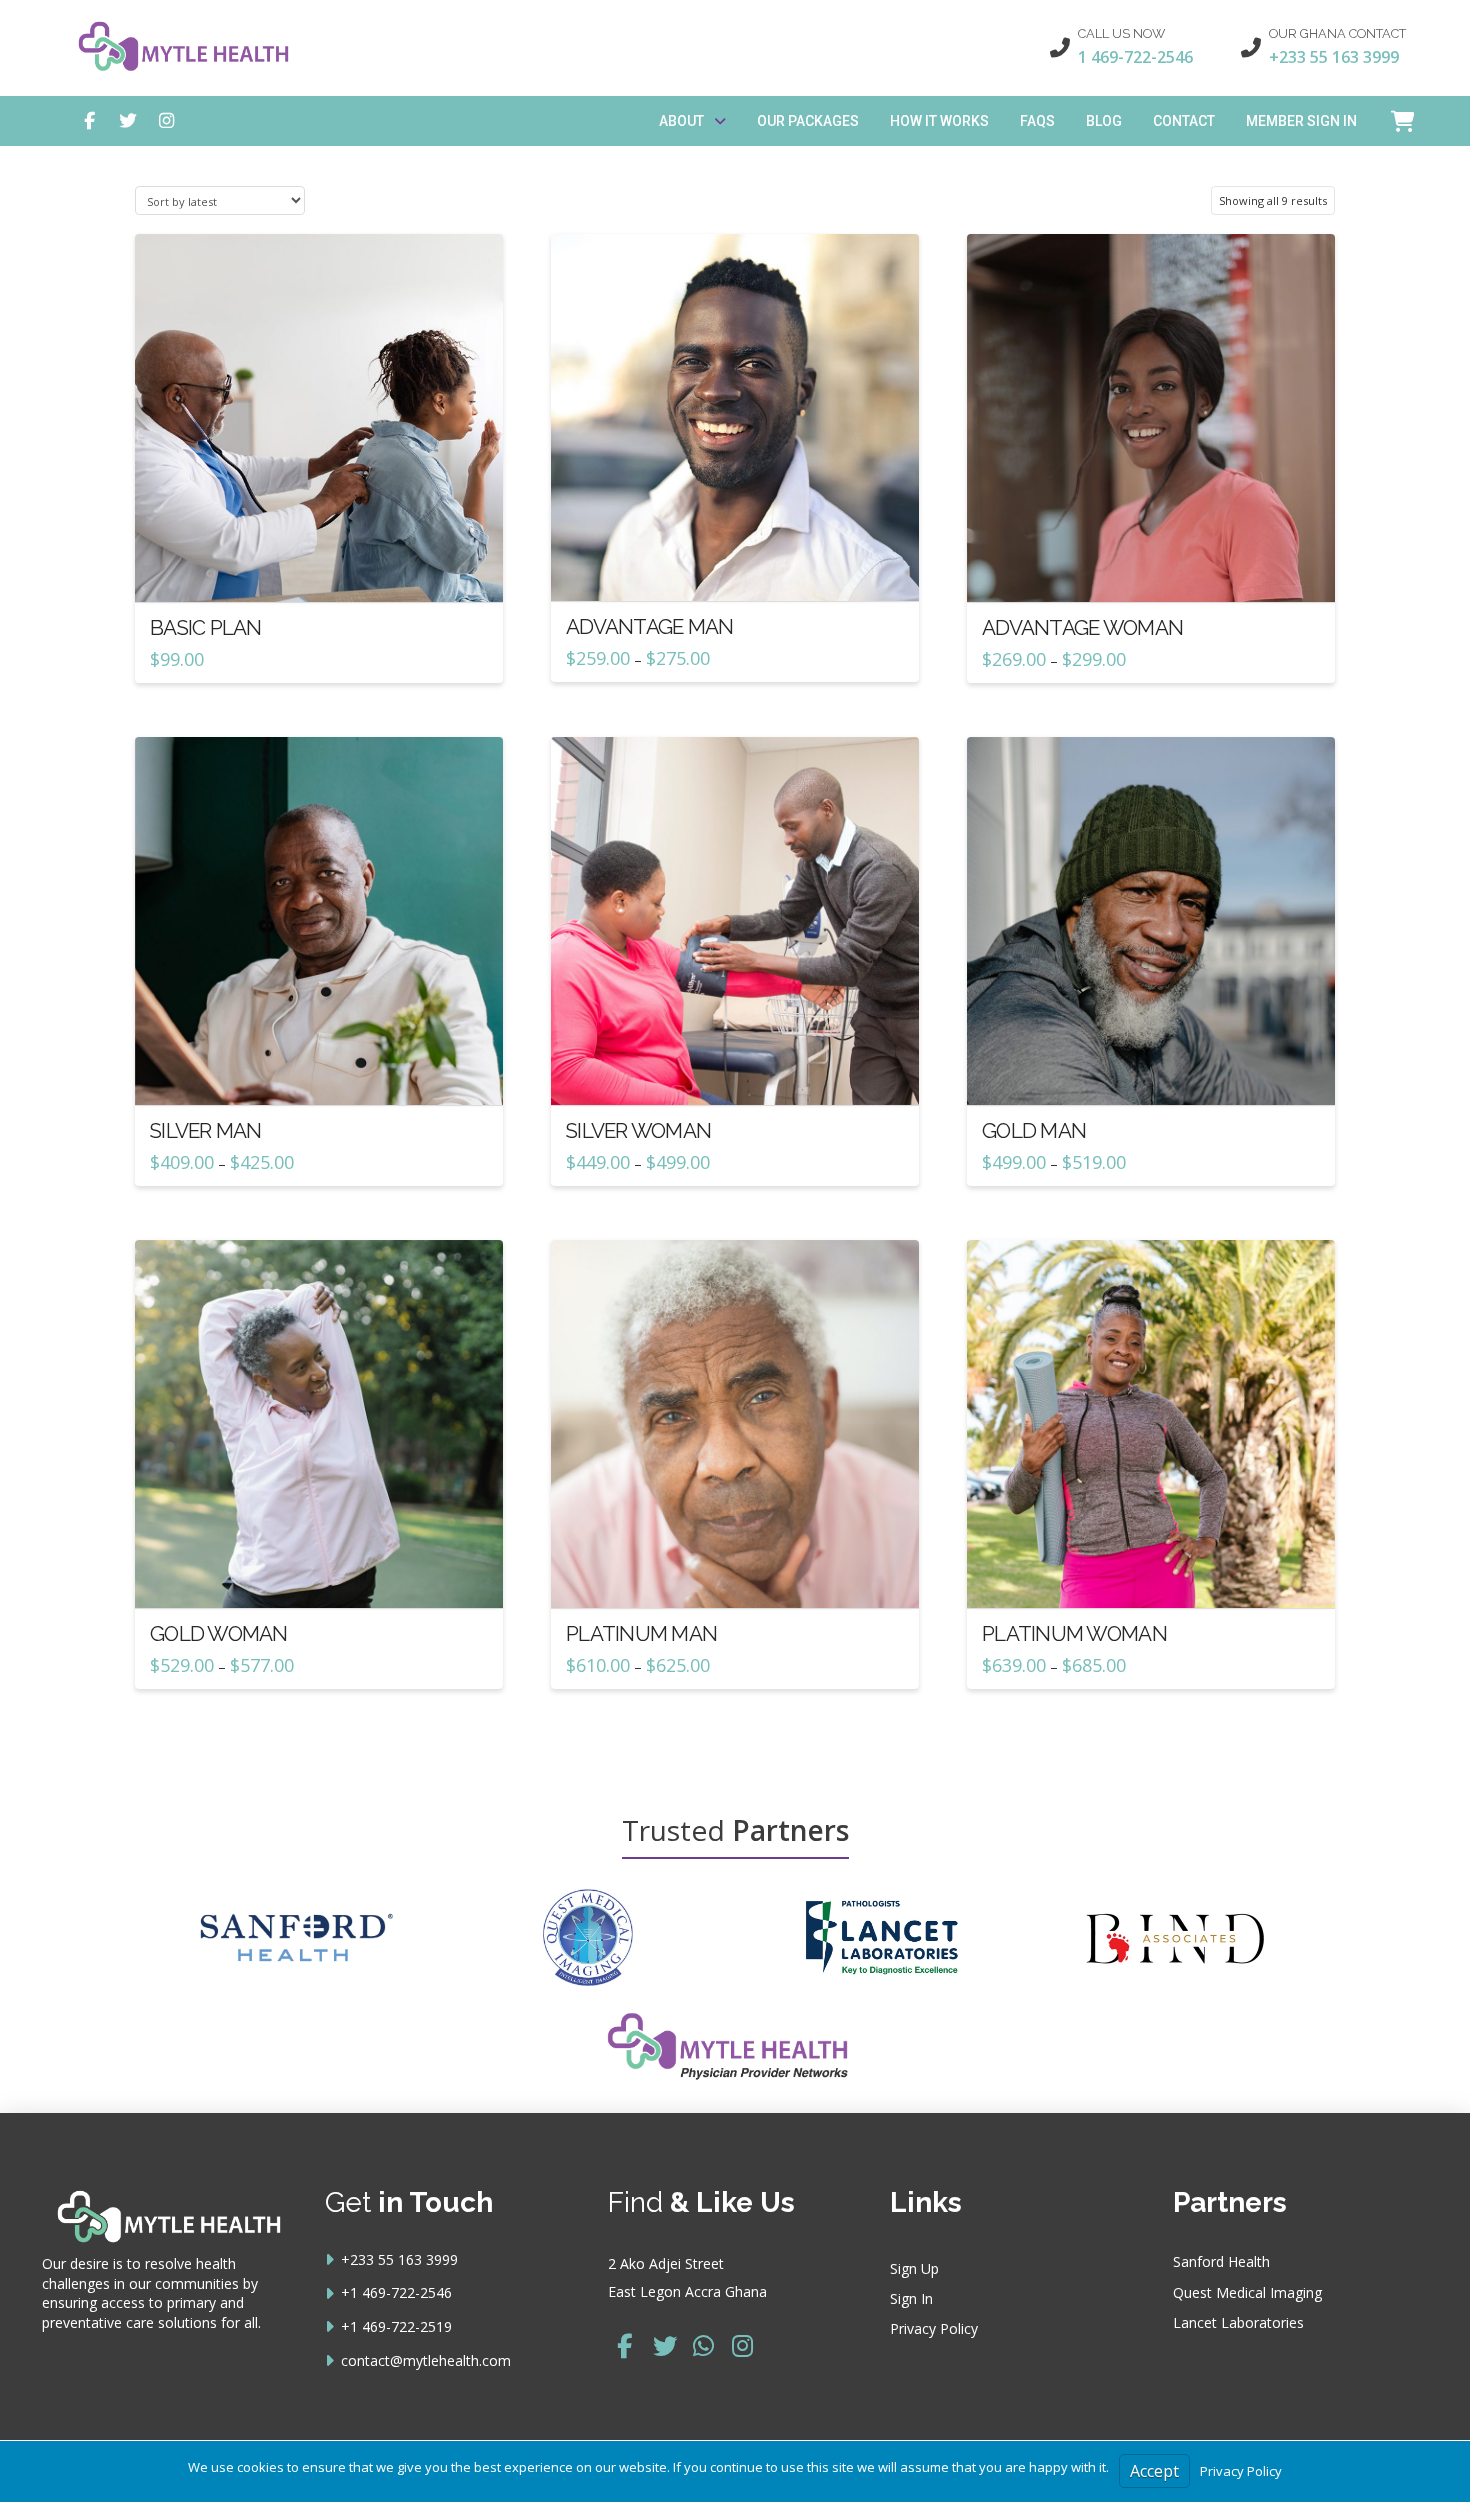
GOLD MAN (1034, 1131)
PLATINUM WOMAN (1074, 1634)
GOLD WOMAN (219, 1634)
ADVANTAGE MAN (650, 627)
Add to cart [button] (327, 568)
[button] (1393, 121)
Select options (741, 567)
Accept (1154, 2471)
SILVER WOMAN (638, 1131)
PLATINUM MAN (641, 1634)
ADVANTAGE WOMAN (1082, 628)
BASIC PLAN (206, 628)
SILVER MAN (206, 1131)
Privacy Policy (1241, 2471)
